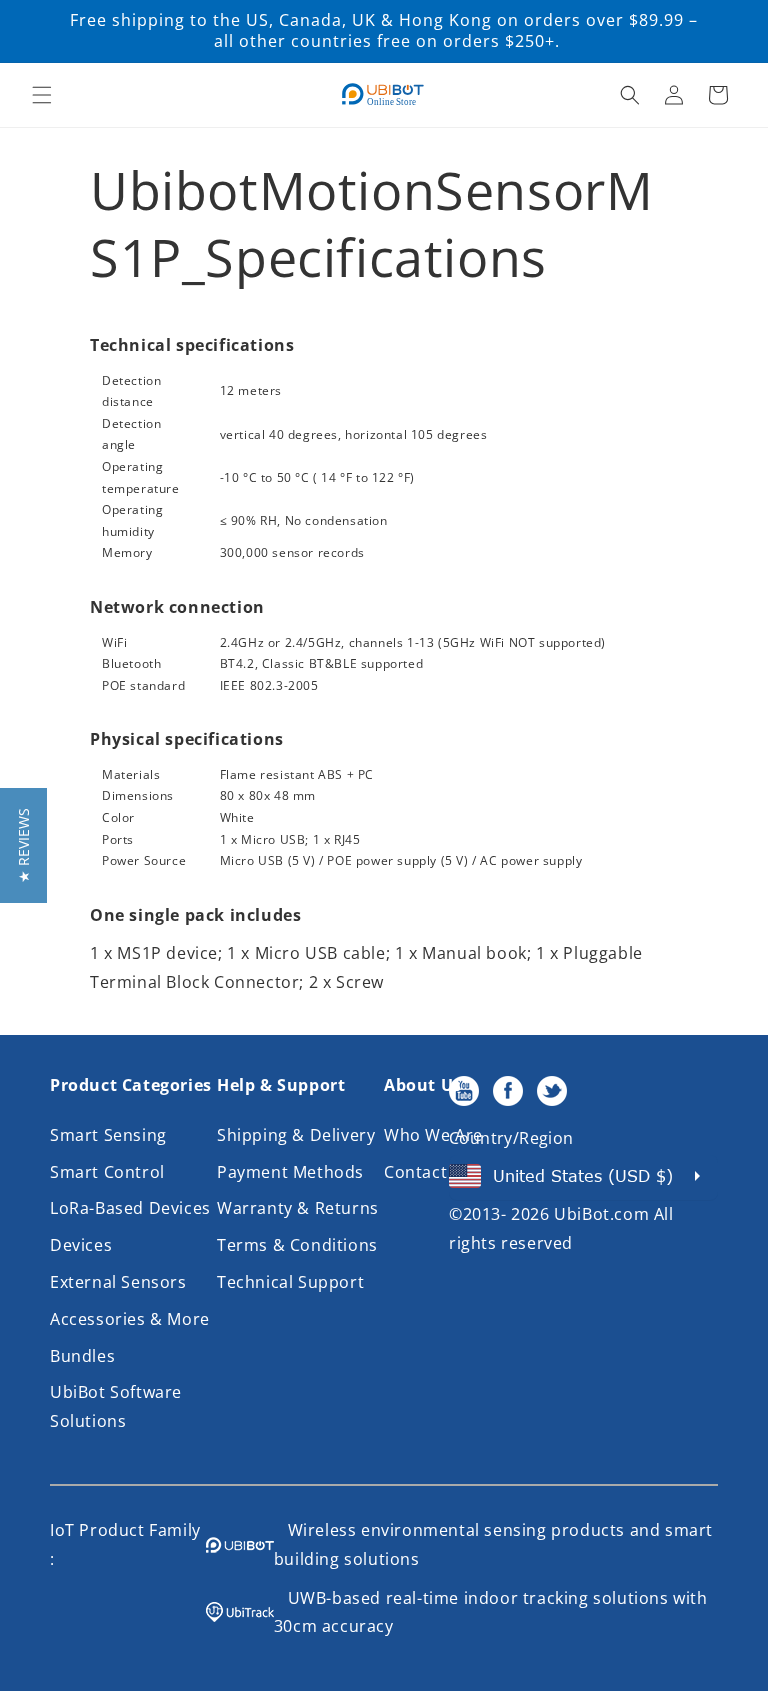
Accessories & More (130, 1319)
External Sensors (118, 1282)
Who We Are (433, 1135)
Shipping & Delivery (296, 1135)
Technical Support (290, 1282)
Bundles (82, 1356)
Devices (81, 1245)
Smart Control (107, 1172)
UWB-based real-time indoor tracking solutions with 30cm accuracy (491, 1612)
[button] (42, 95)
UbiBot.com (601, 1214)
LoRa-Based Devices (130, 1208)
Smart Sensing (108, 1135)
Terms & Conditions (297, 1245)
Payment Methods (290, 1172)
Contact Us (428, 1172)
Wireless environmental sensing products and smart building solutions (493, 1544)
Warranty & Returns (298, 1208)
